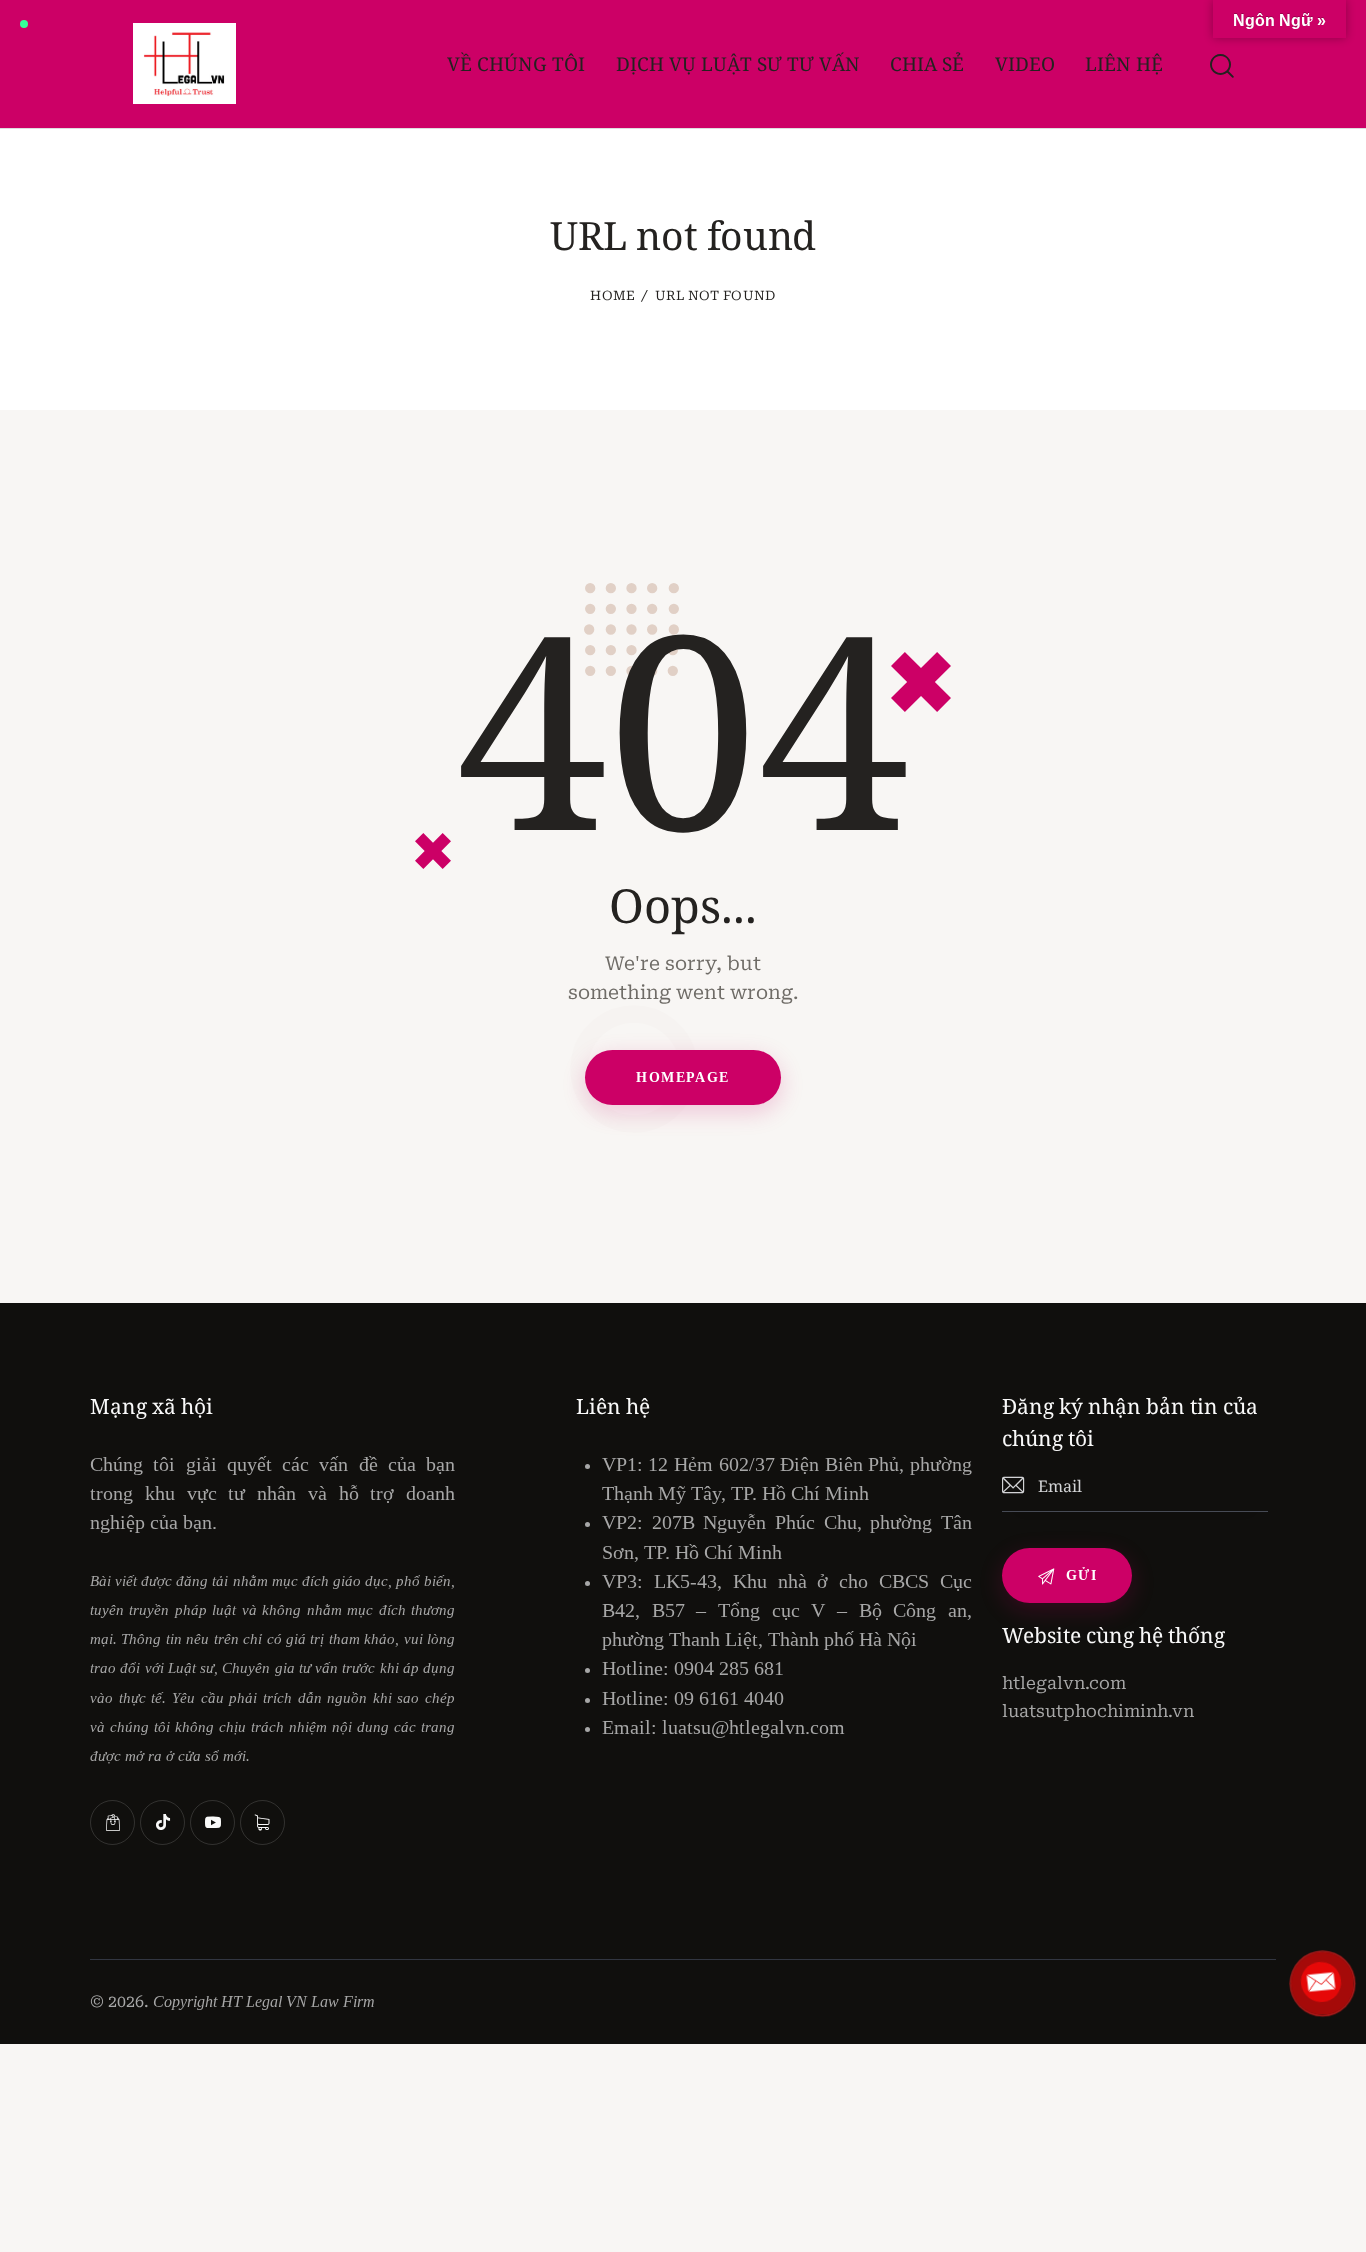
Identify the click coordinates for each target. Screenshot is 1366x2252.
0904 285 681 (729, 1668)
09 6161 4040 (729, 1698)
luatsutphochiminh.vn (1098, 1711)
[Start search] (1220, 66)
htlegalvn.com (1064, 1683)
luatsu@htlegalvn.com (753, 1727)
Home (612, 295)
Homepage (682, 1077)
